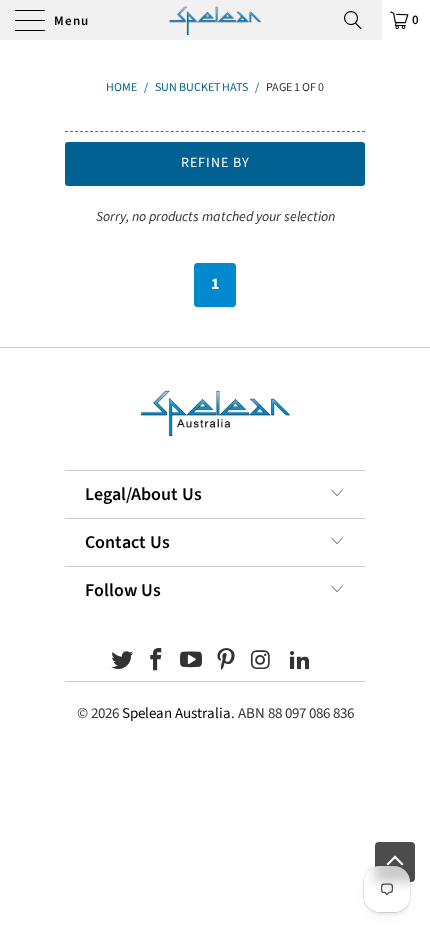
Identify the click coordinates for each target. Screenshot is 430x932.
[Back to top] (395, 862)
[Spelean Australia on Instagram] (261, 662)
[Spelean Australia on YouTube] (192, 662)
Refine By (215, 163)
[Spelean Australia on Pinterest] (227, 662)
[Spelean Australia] (215, 20)
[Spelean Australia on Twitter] (122, 662)
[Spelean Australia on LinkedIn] (301, 662)
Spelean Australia (176, 713)
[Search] (360, 20)
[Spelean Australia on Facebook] (157, 662)
